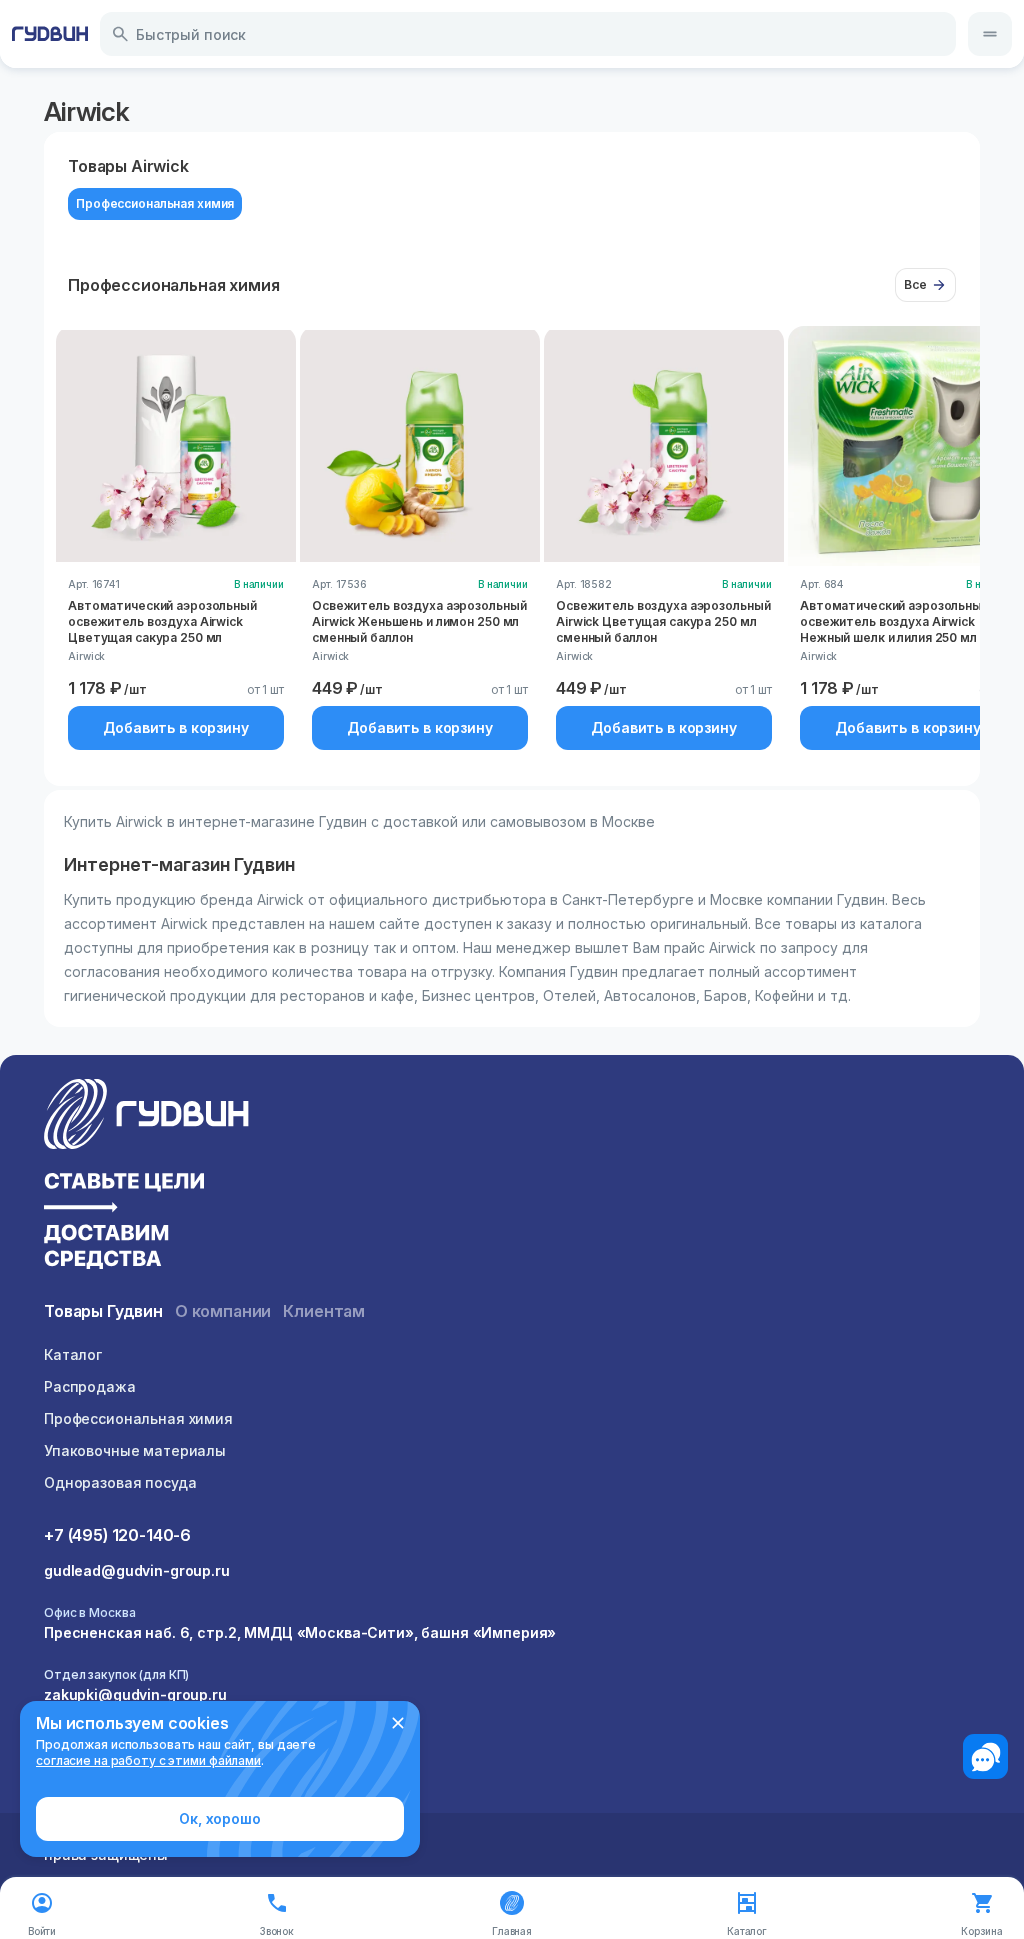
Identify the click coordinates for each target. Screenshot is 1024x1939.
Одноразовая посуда (120, 1482)
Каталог (73, 1354)
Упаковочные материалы (135, 1450)
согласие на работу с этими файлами (148, 1760)
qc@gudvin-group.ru (117, 1778)
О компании (223, 1311)
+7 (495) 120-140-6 (117, 1535)
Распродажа (90, 1386)
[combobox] (528, 34)
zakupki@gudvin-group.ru (135, 1694)
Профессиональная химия (138, 1418)
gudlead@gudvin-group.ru (137, 1570)
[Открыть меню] (990, 34)
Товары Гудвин (103, 1311)
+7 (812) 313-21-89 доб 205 (141, 1756)
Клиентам (324, 1311)
